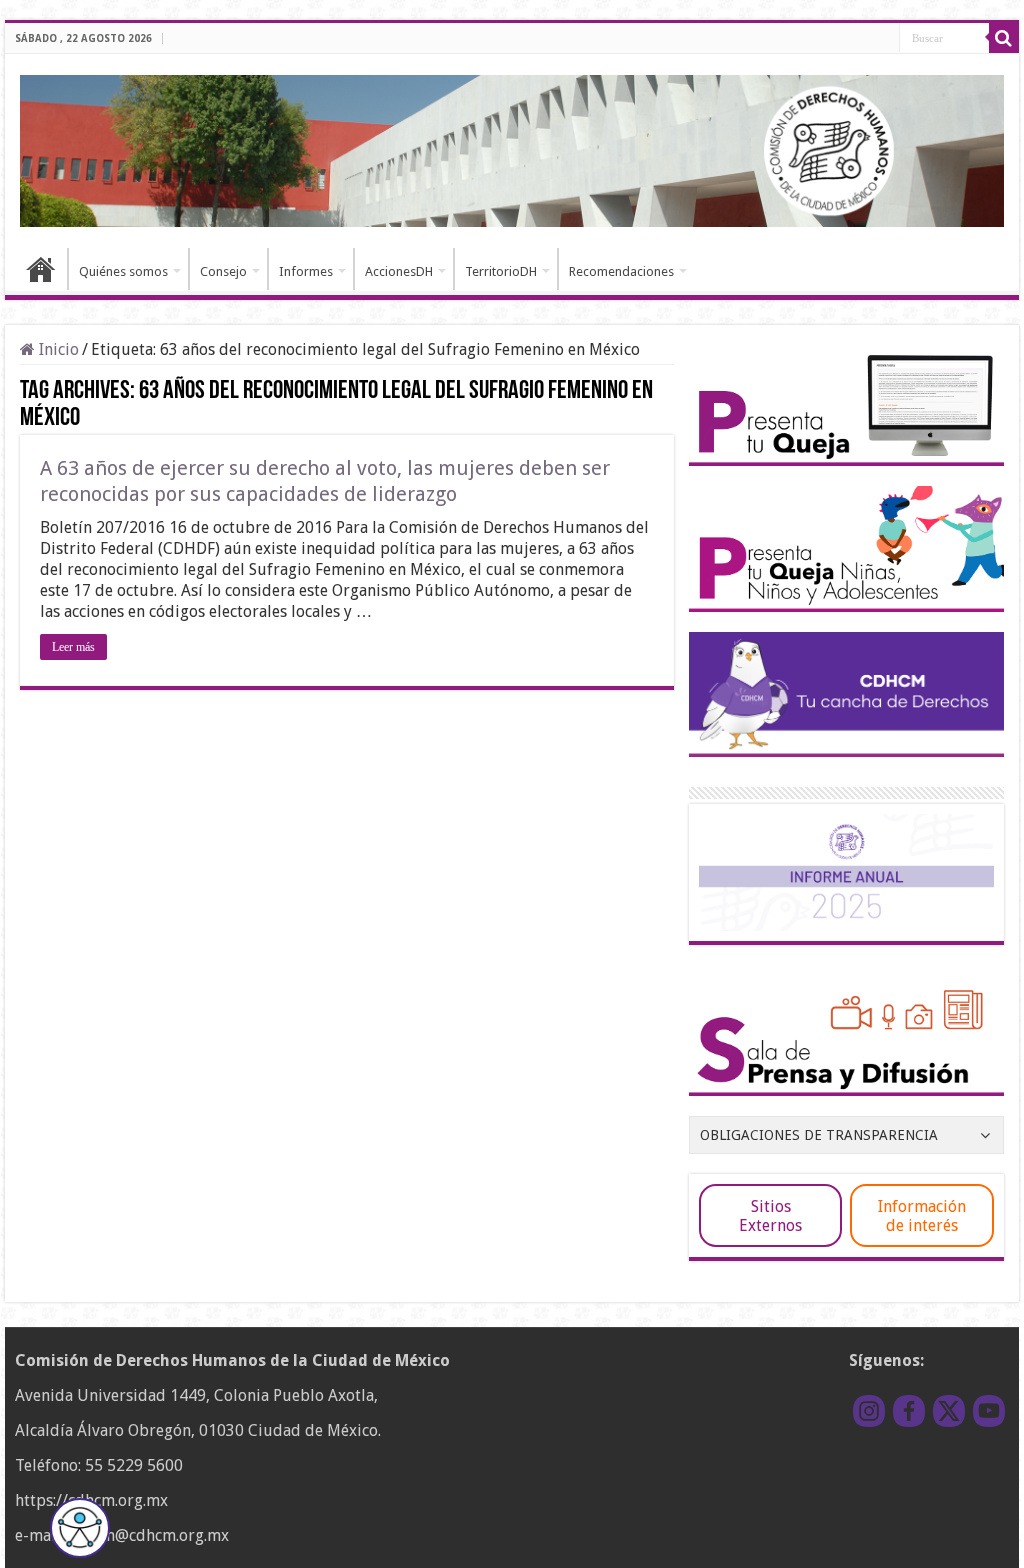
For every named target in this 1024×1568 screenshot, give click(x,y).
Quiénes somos (123, 271)
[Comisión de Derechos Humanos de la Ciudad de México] (512, 148)
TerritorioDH (501, 271)
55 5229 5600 (134, 1465)
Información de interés (922, 1216)
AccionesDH (399, 271)
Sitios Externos (770, 1216)
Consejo (223, 271)
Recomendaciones (621, 271)
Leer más (73, 647)
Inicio (41, 269)
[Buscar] (1004, 38)
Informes (306, 271)
